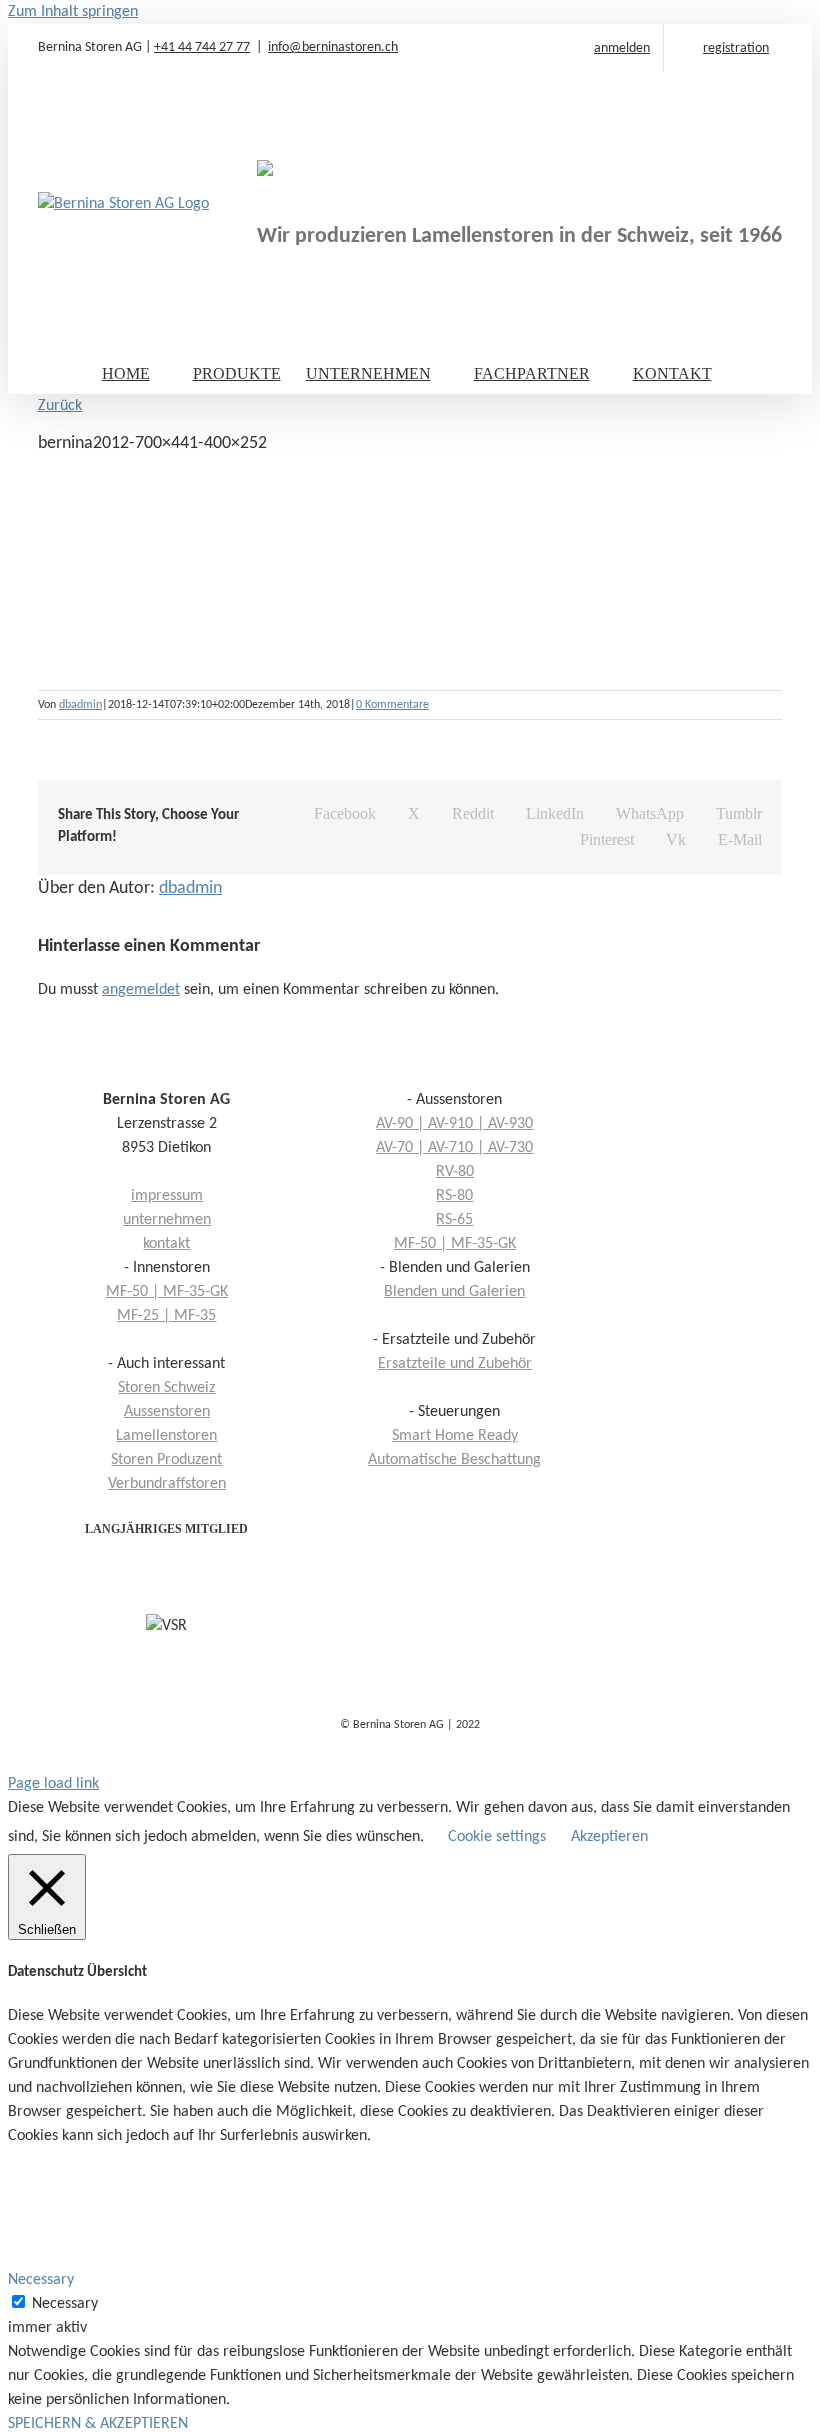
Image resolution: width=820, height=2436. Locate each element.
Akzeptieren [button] (609, 1837)
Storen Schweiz (166, 1388)
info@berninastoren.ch (333, 47)
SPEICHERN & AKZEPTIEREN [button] (98, 2424)
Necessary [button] (41, 2280)
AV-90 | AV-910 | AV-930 (454, 1124)
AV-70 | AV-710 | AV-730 (454, 1148)
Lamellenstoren (166, 1436)
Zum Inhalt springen (73, 12)
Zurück (60, 406)
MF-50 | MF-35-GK (455, 1244)
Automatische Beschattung (454, 1460)
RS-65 (454, 1220)
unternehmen (167, 1220)
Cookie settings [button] (497, 1837)
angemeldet (141, 990)
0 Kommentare (392, 705)
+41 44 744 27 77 (202, 47)
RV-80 (455, 1172)
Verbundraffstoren (167, 1484)
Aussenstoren (167, 1412)
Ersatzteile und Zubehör (455, 1364)
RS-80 (454, 1196)
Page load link (53, 1784)
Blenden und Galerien (454, 1292)
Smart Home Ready (455, 1436)
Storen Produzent (166, 1460)
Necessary (65, 2304)
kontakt (166, 1244)
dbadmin (80, 705)
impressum (167, 1196)
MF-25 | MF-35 (166, 1316)
